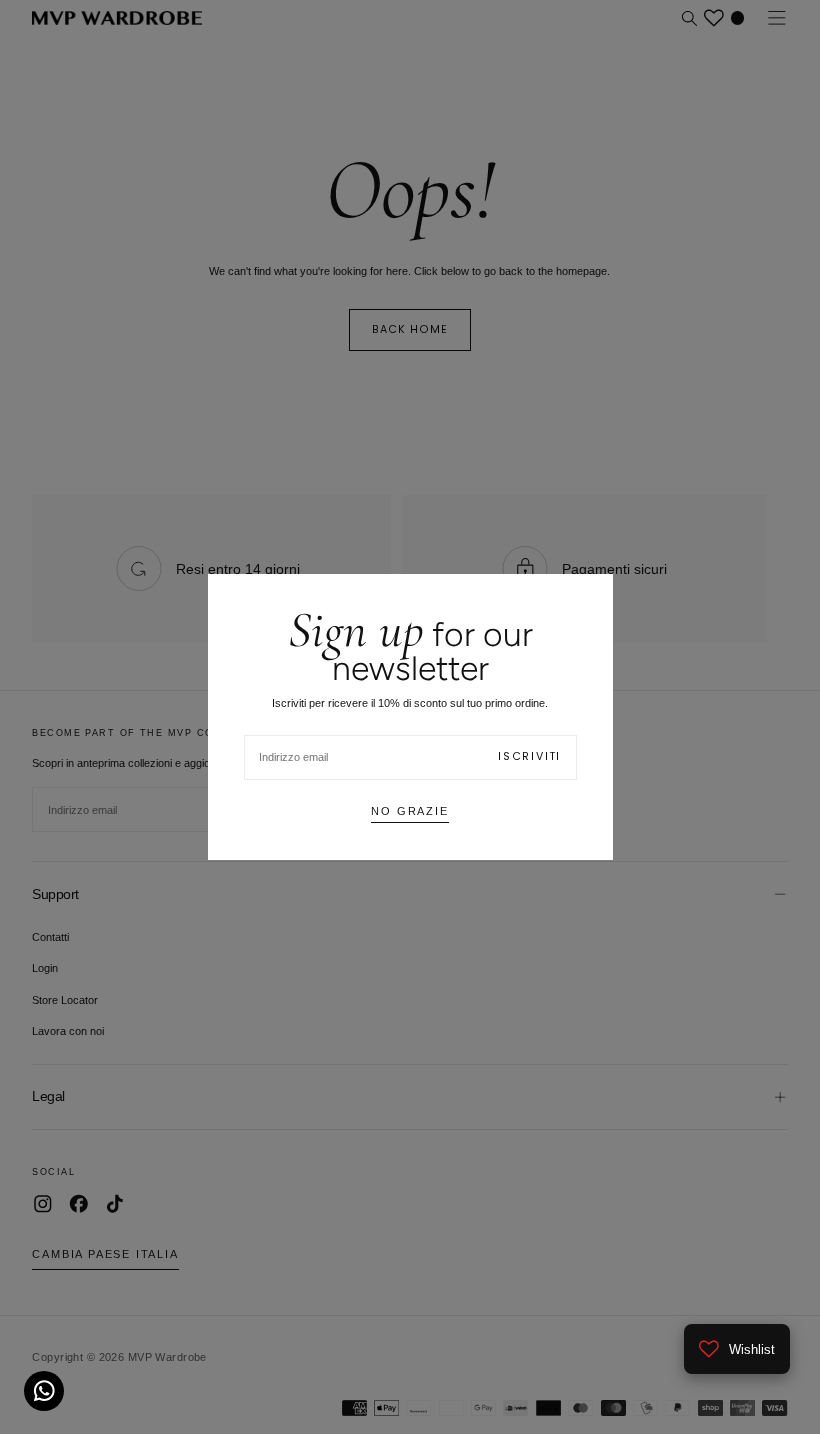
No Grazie (409, 811)
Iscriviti (529, 756)
